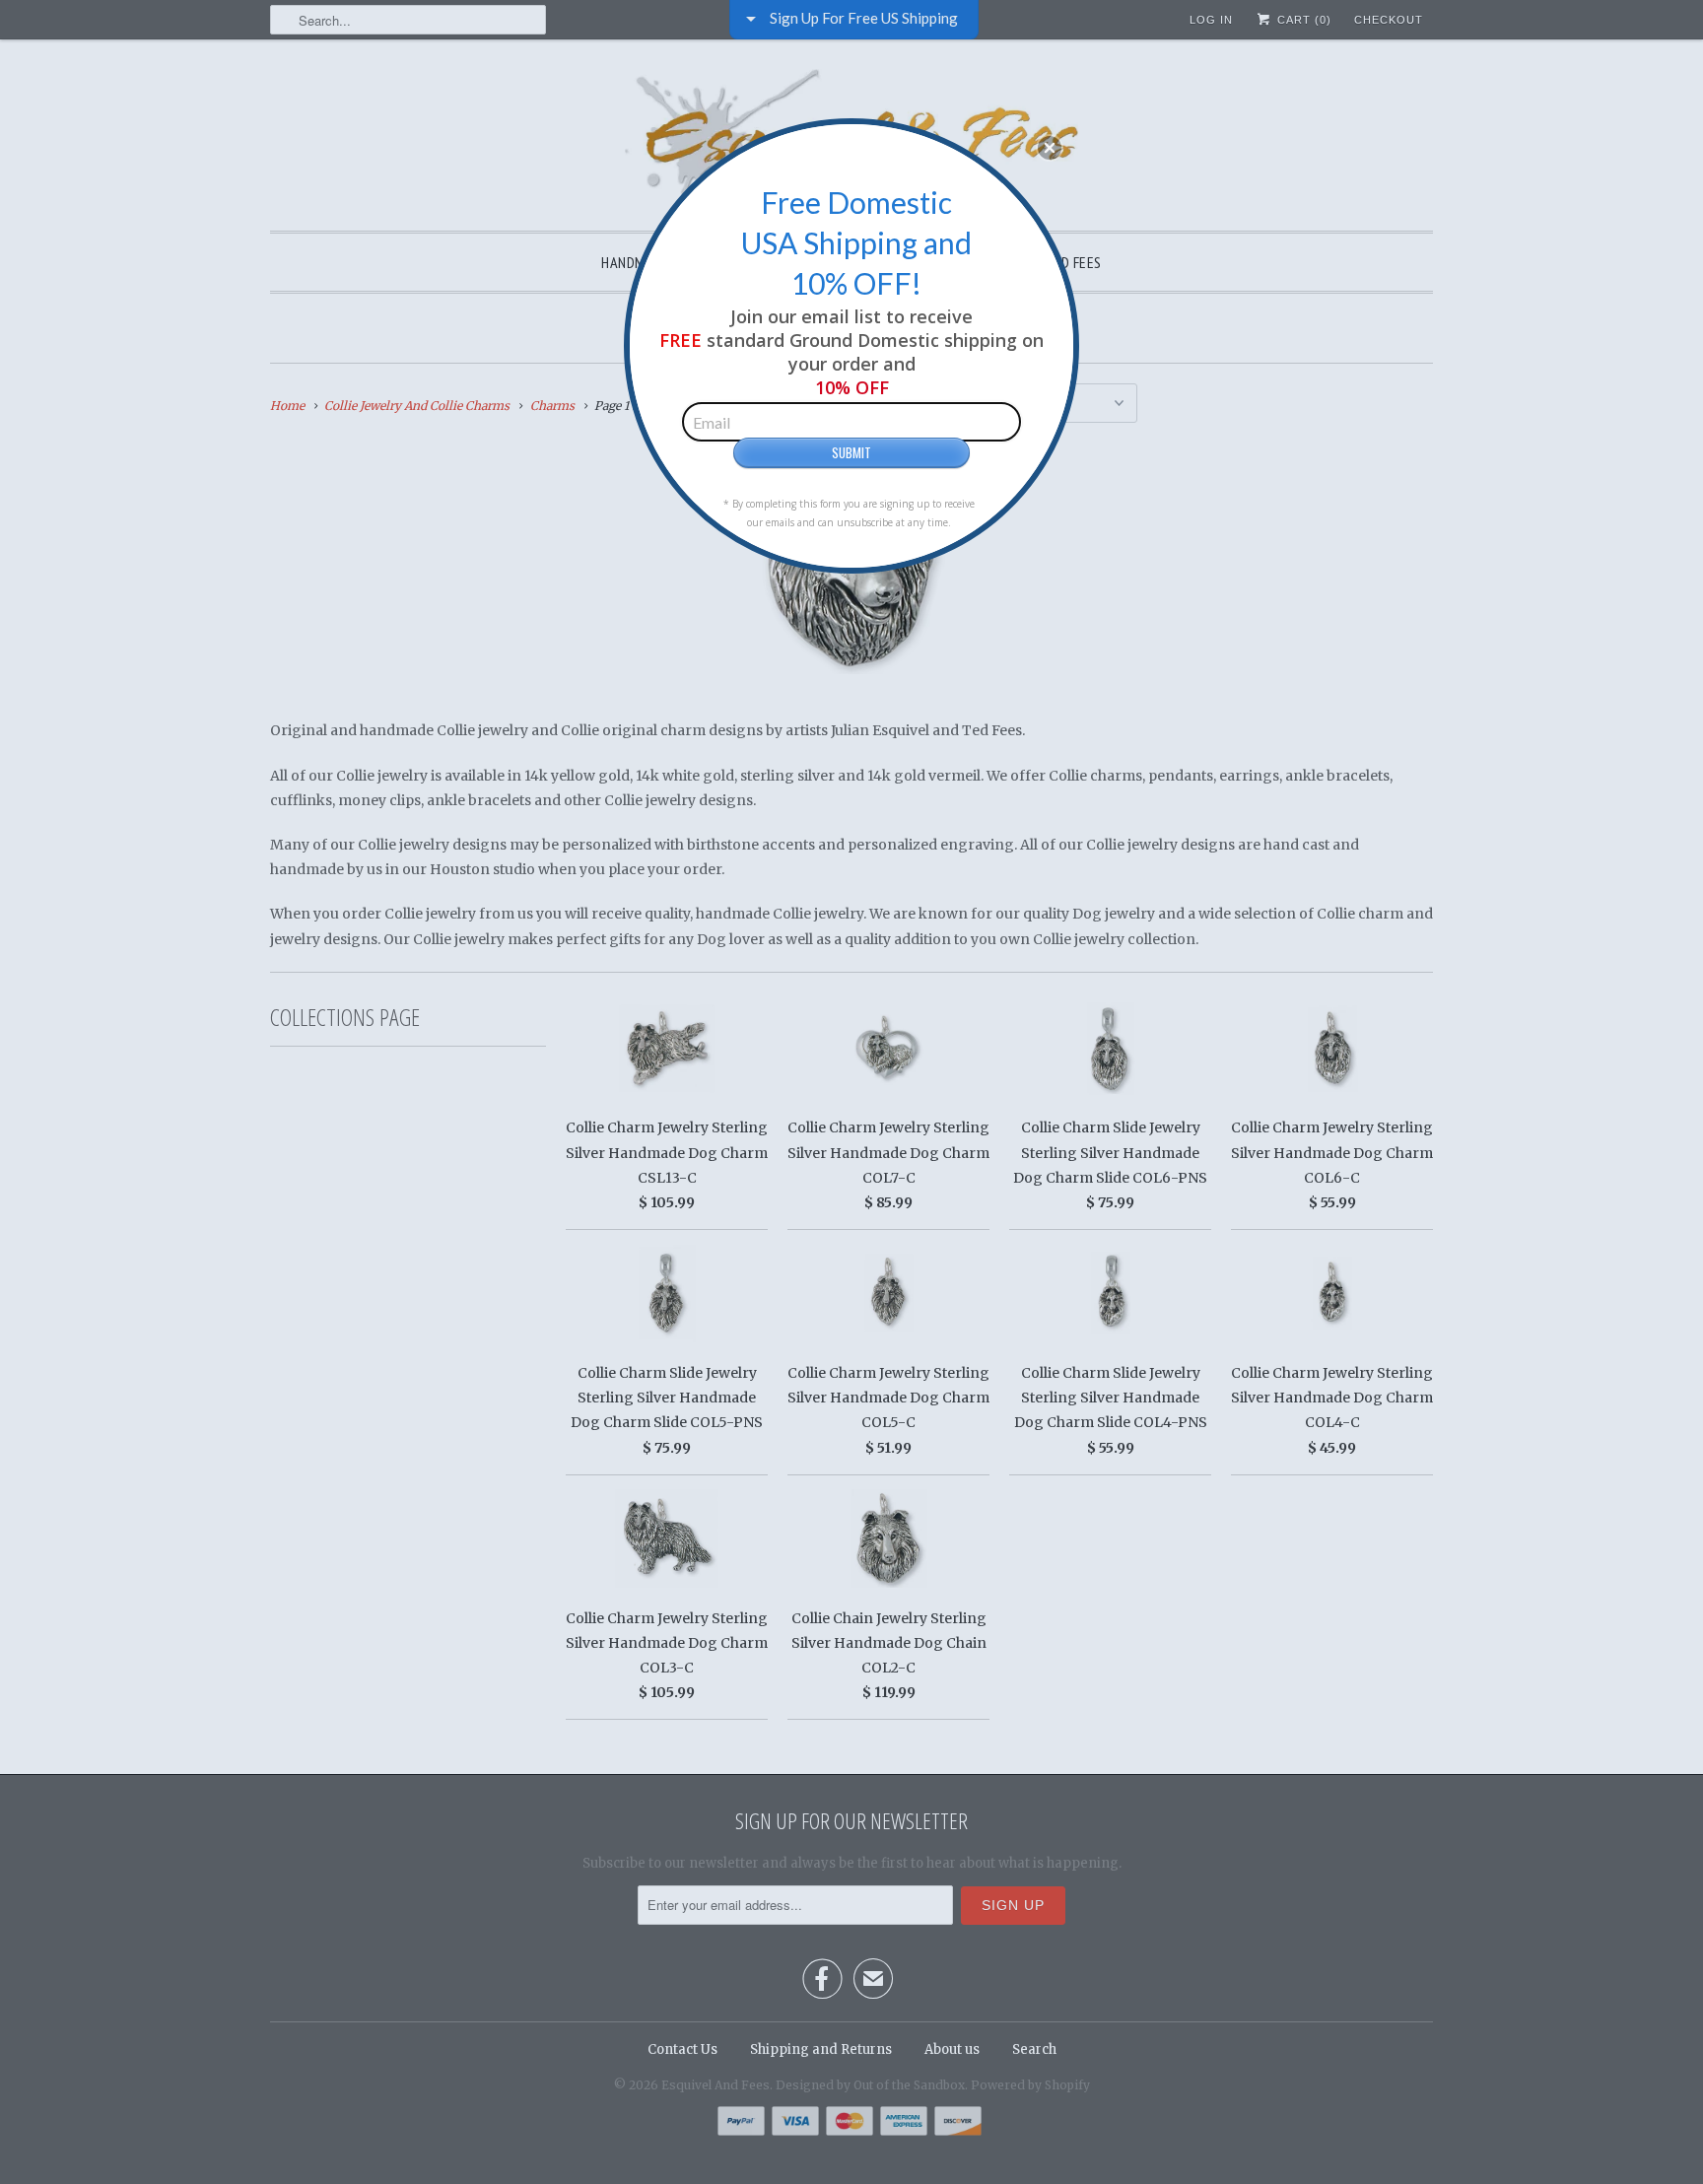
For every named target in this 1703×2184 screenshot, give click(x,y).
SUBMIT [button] (851, 452)
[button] (1050, 148)
